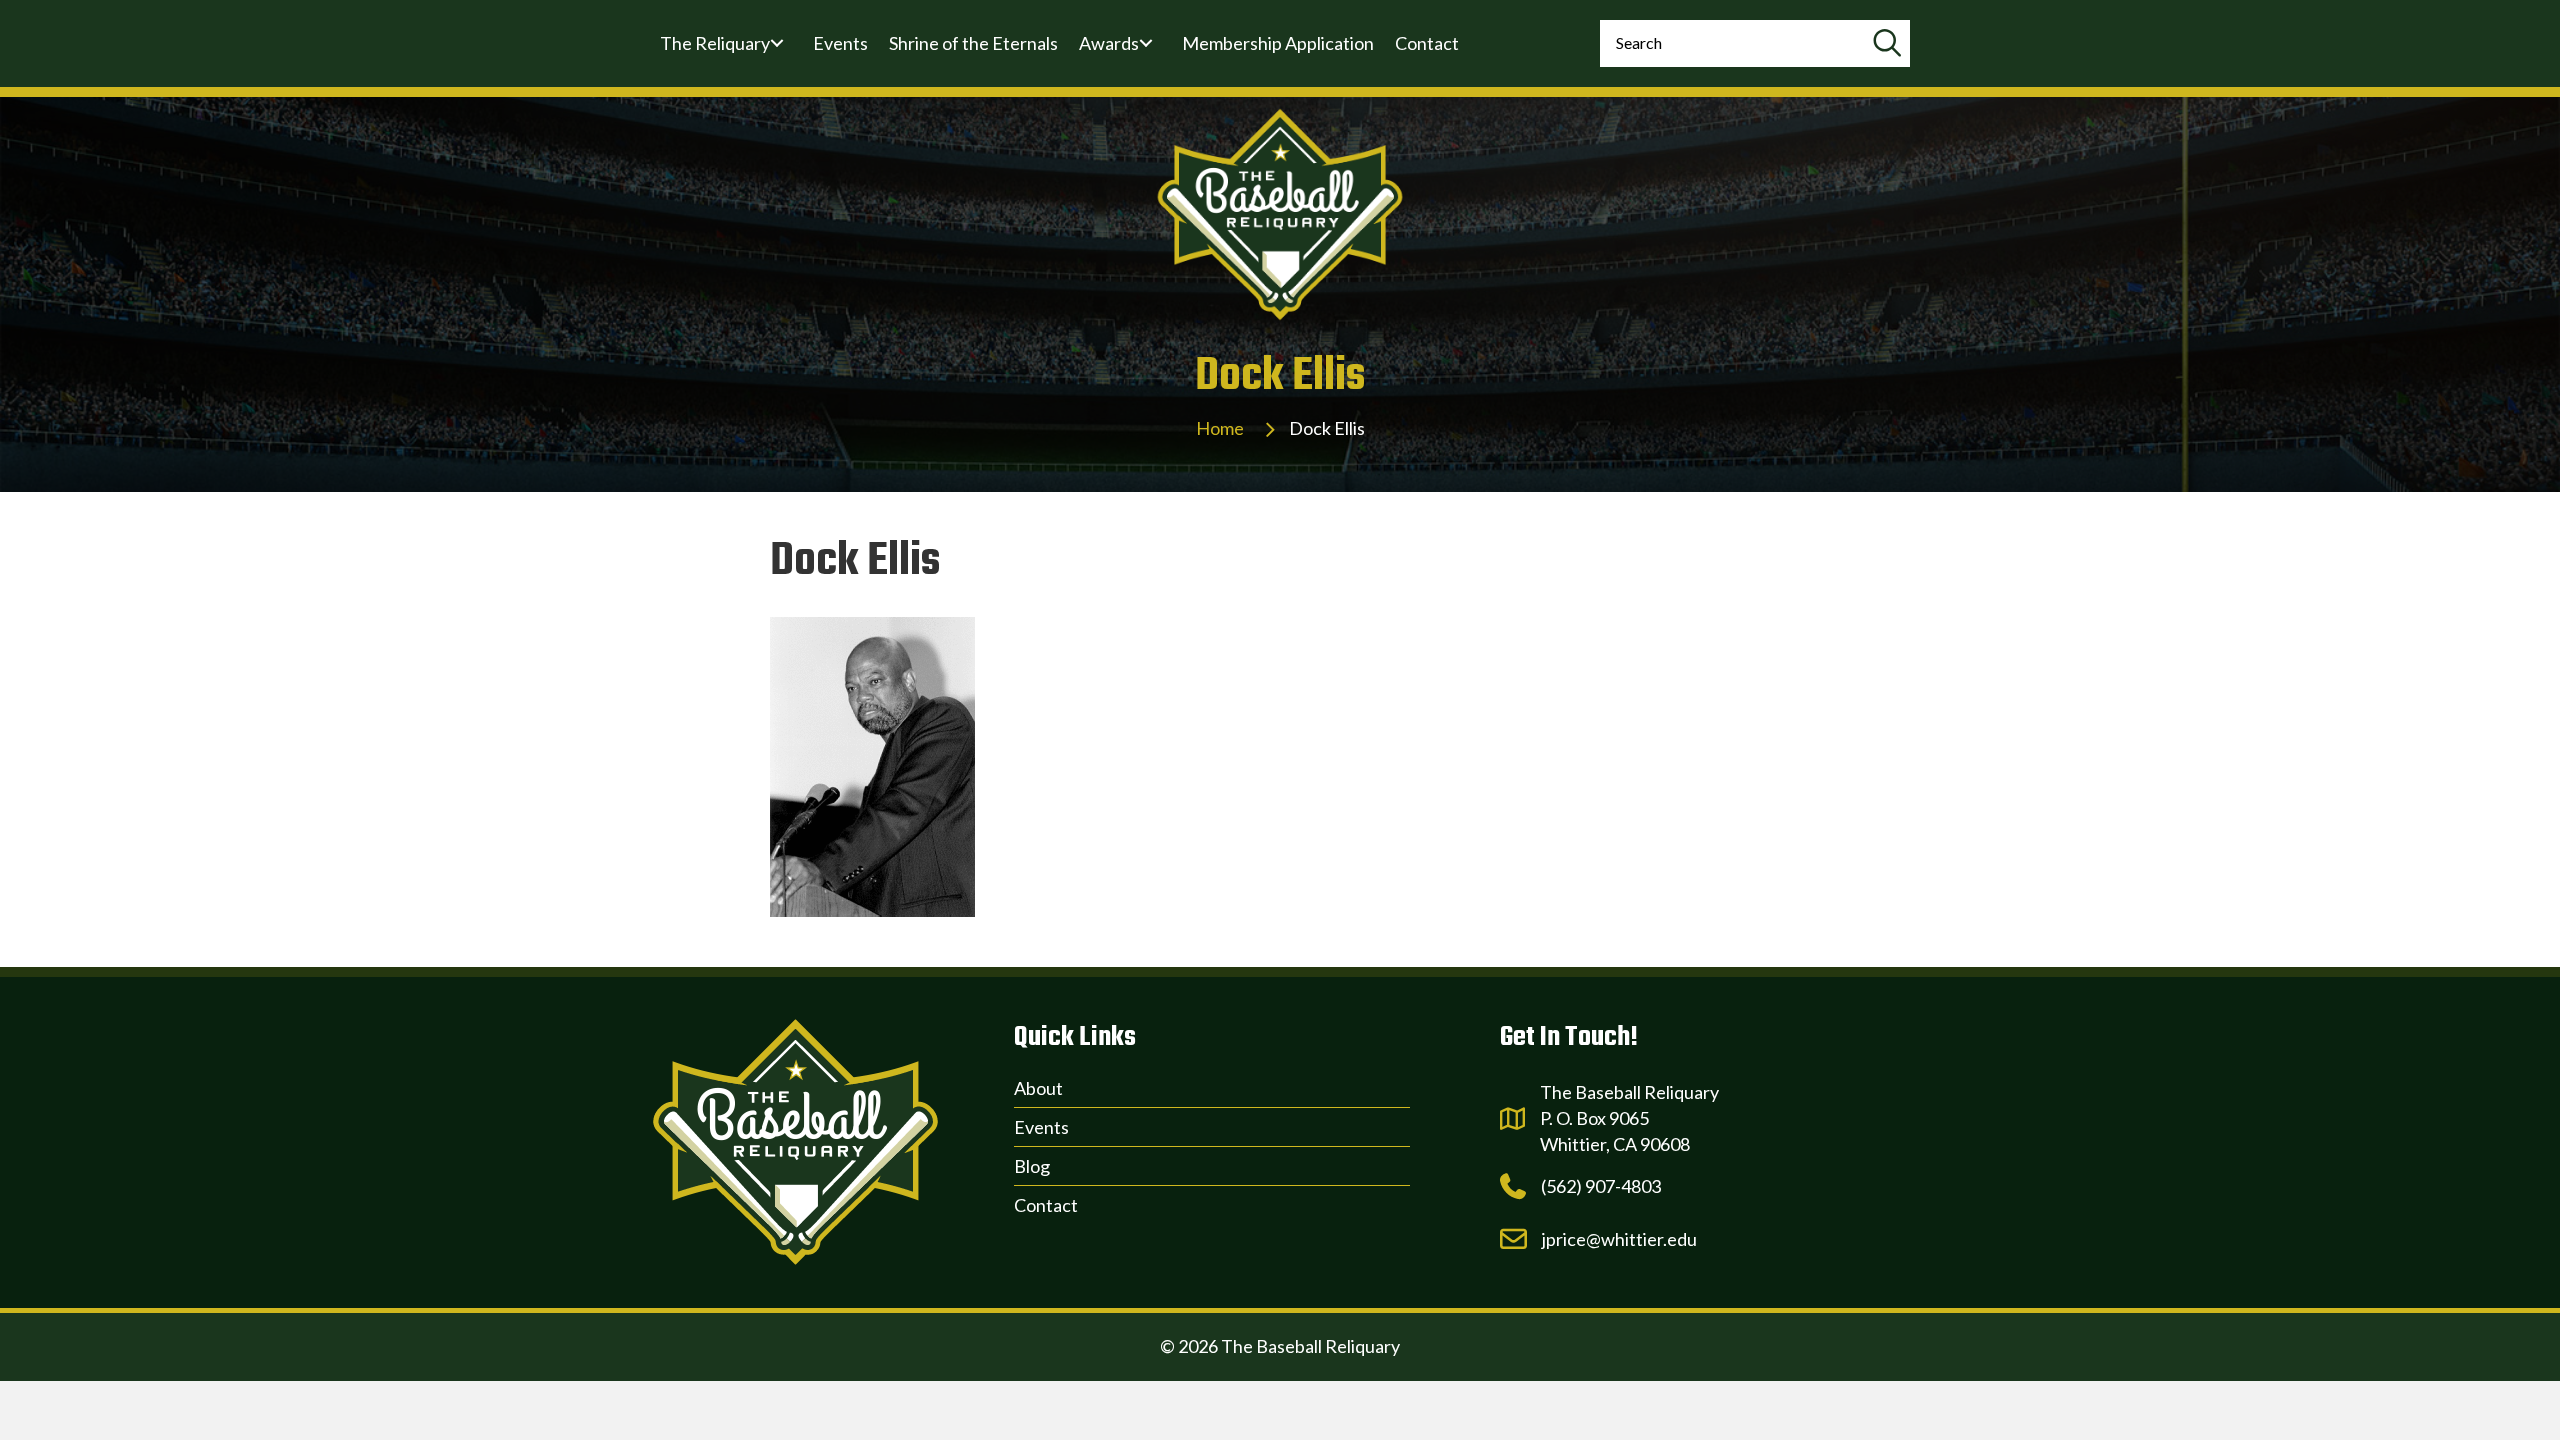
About (1038, 1088)
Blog (1032, 1166)
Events (1041, 1127)
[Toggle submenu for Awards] (1146, 43)
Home (1220, 428)
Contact (1046, 1205)
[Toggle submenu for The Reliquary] (777, 43)
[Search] (1886, 43)
